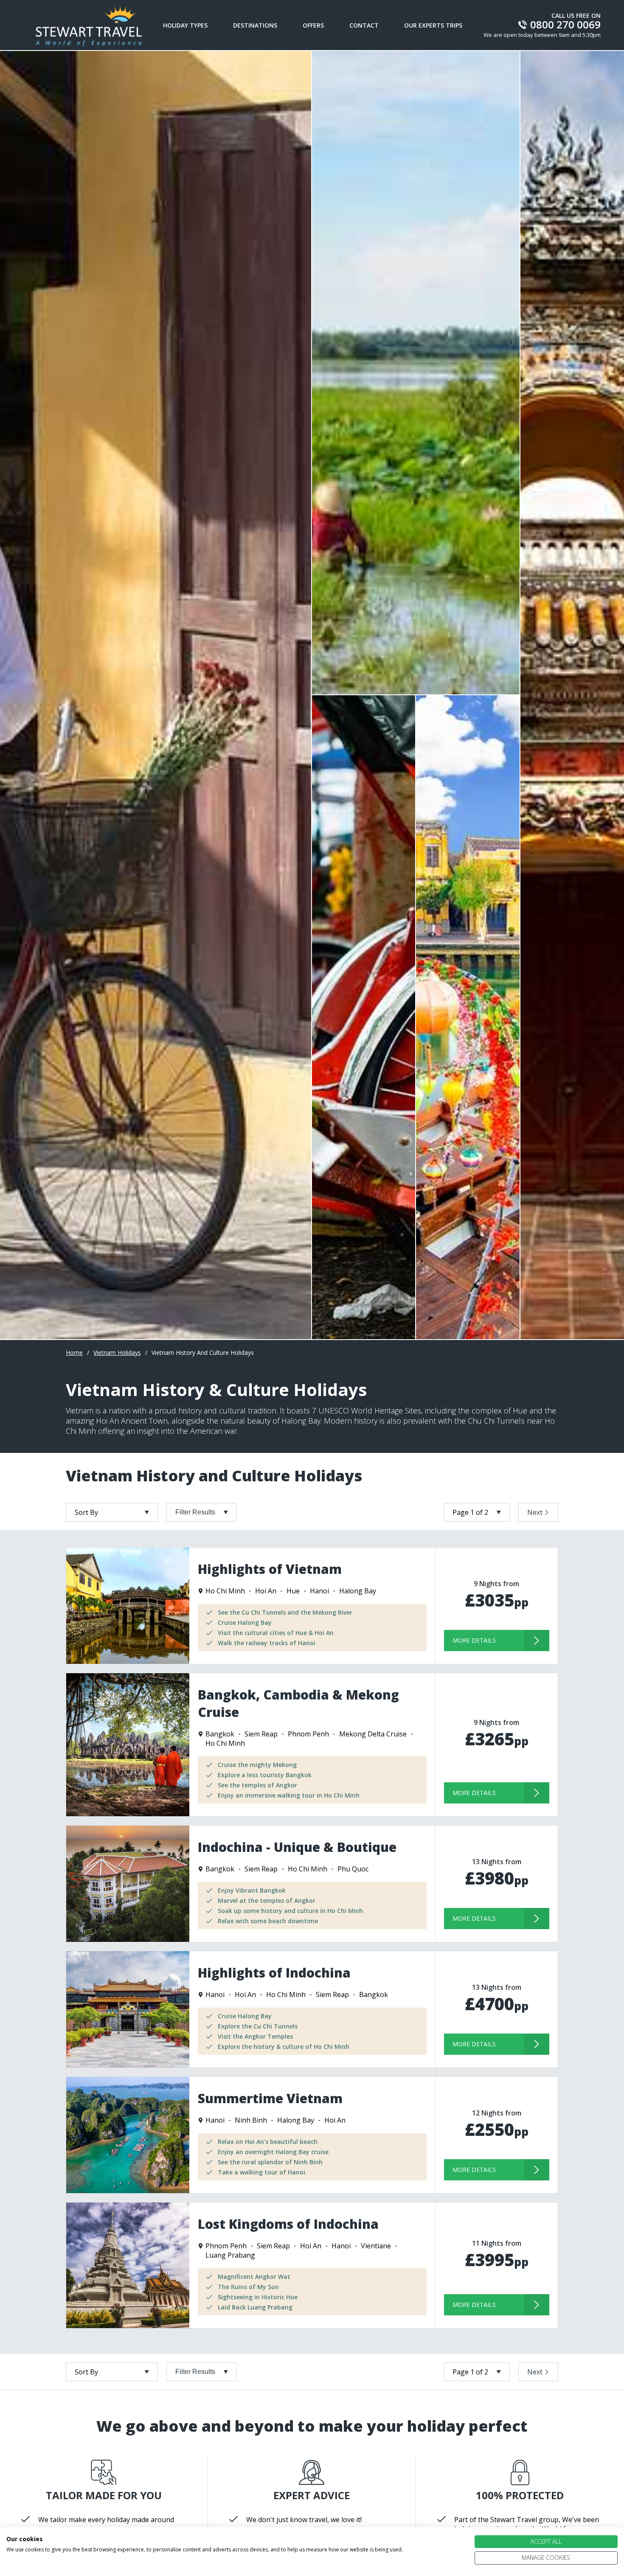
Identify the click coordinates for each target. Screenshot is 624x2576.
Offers (313, 25)
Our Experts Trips (433, 25)
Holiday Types (185, 25)
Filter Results (195, 1512)
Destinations (255, 25)
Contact (364, 25)
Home (74, 1353)
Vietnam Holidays (117, 1353)
